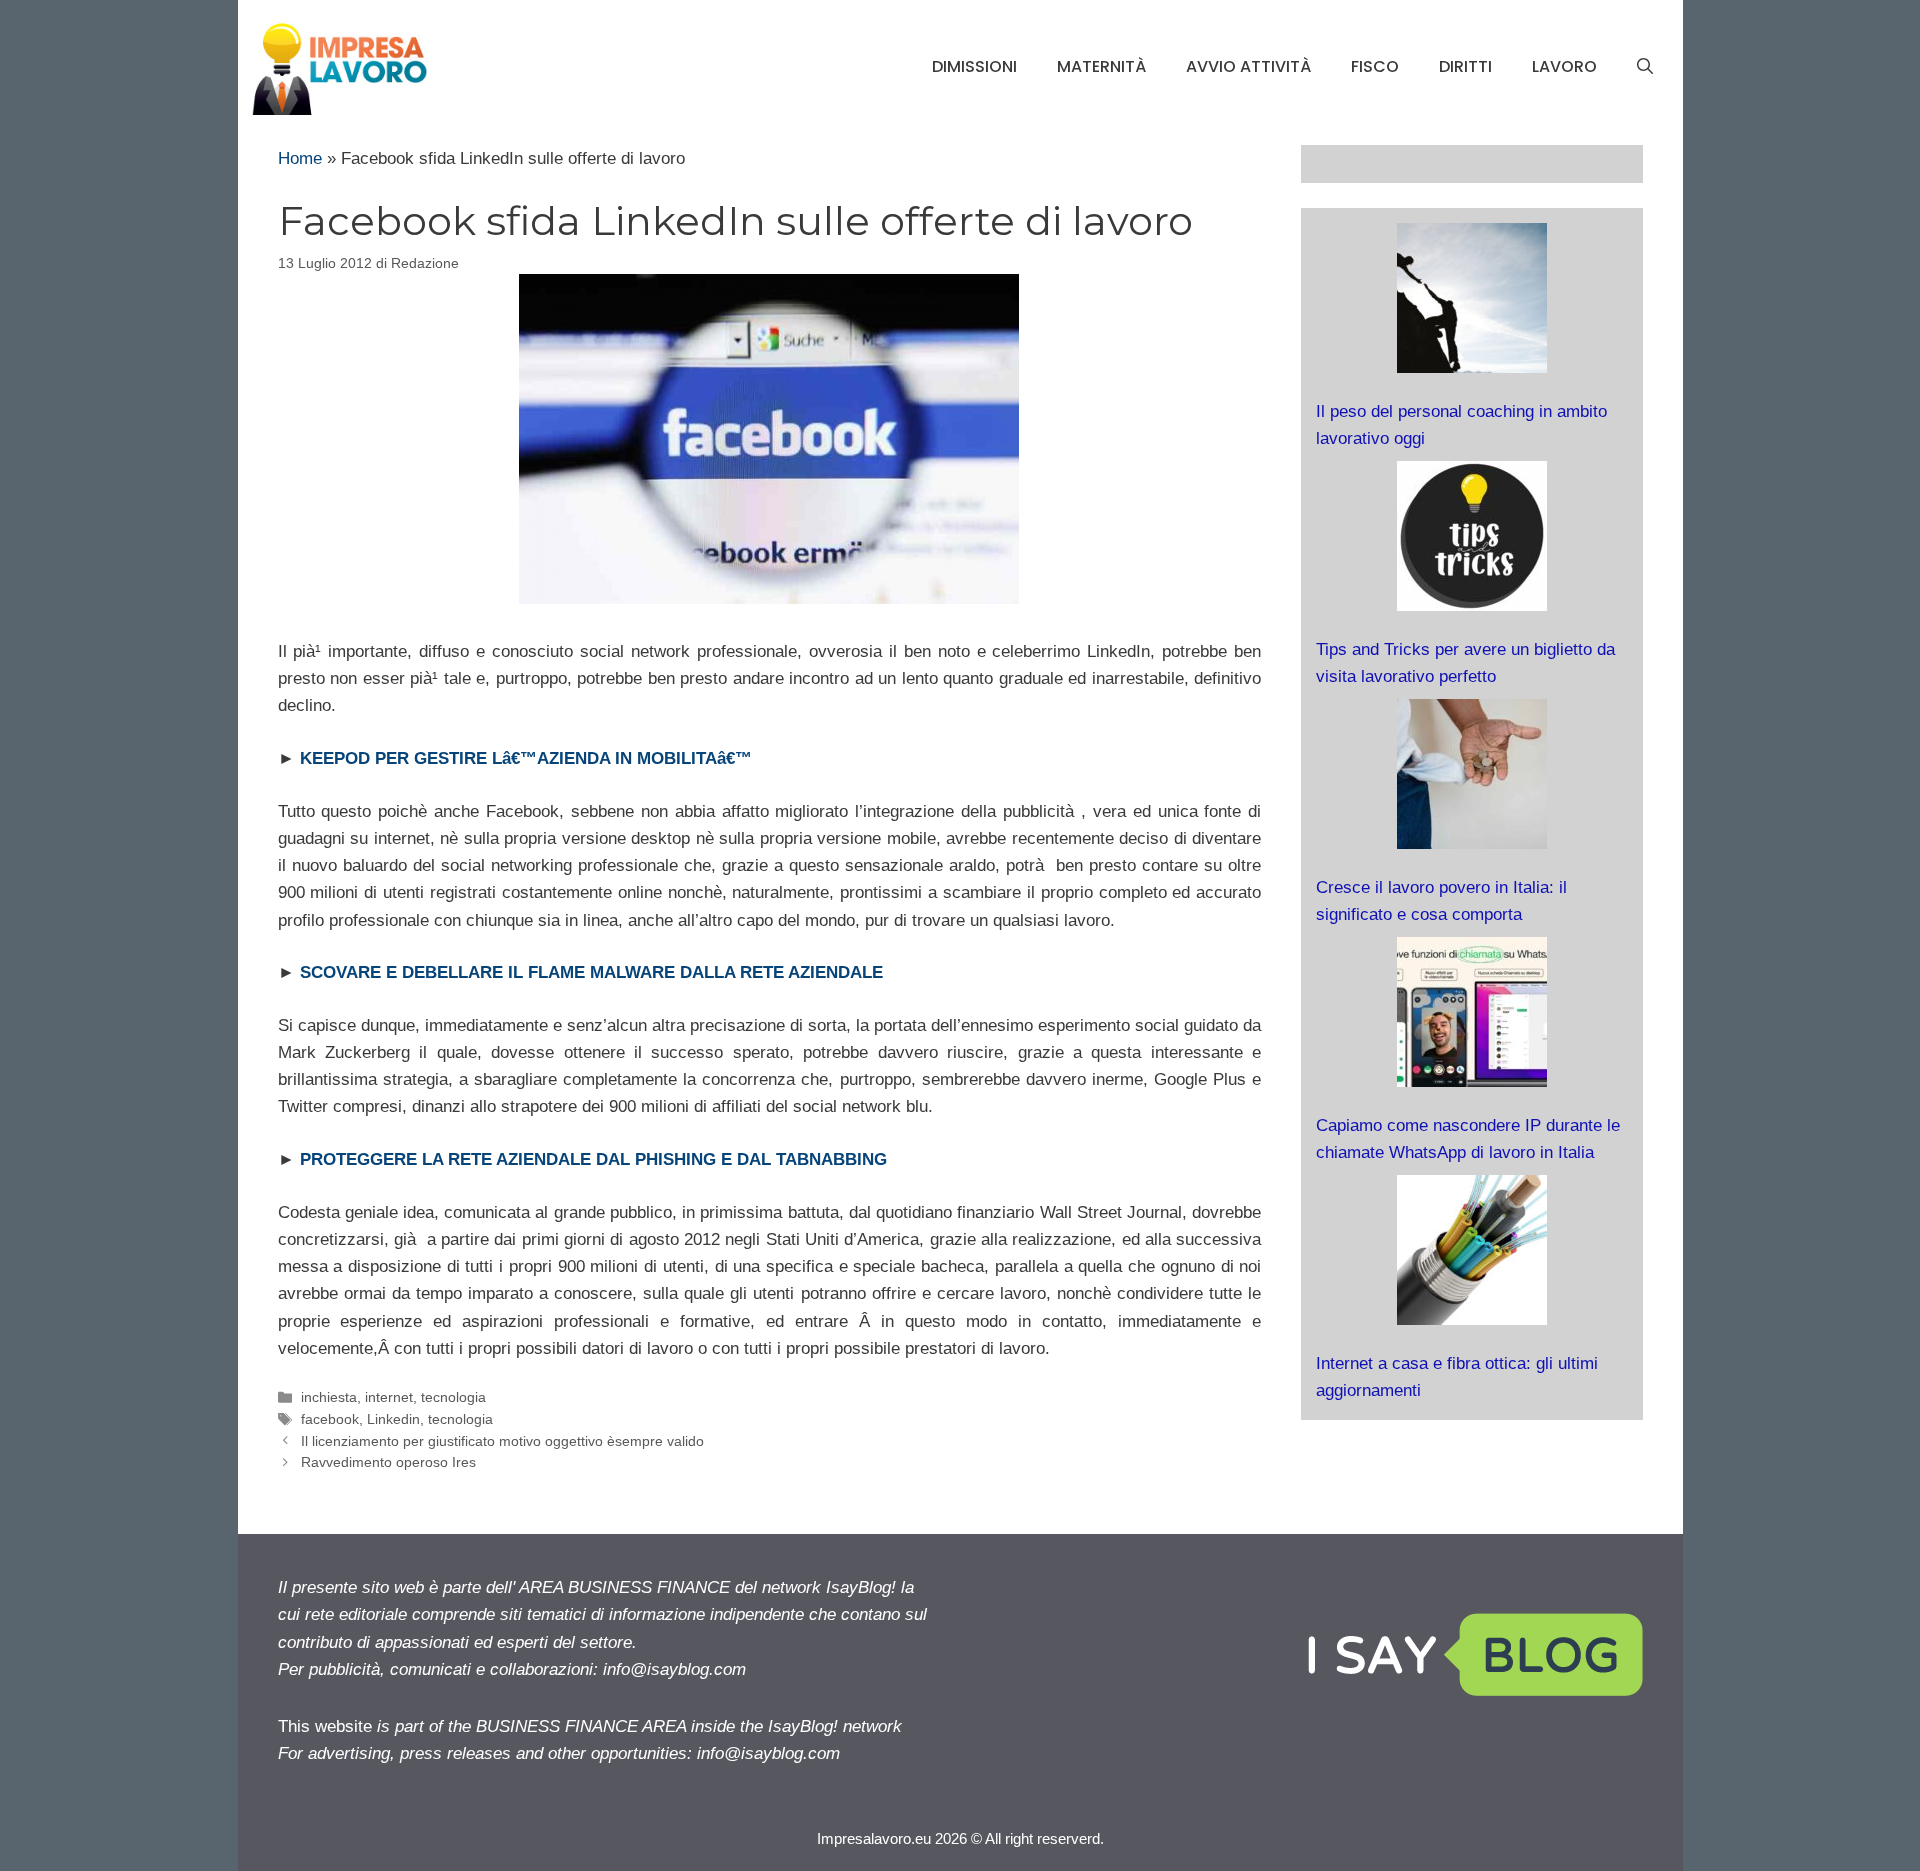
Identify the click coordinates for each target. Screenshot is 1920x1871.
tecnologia (453, 1397)
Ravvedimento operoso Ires (388, 1462)
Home (300, 158)
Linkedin (393, 1419)
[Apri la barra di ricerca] (1645, 67)
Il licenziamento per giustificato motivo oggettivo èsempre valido (502, 1441)
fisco (1375, 66)
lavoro (1564, 66)
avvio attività (1248, 66)
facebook (330, 1419)
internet (389, 1397)
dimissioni (974, 66)
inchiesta (329, 1397)
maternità (1101, 66)
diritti (1465, 66)
